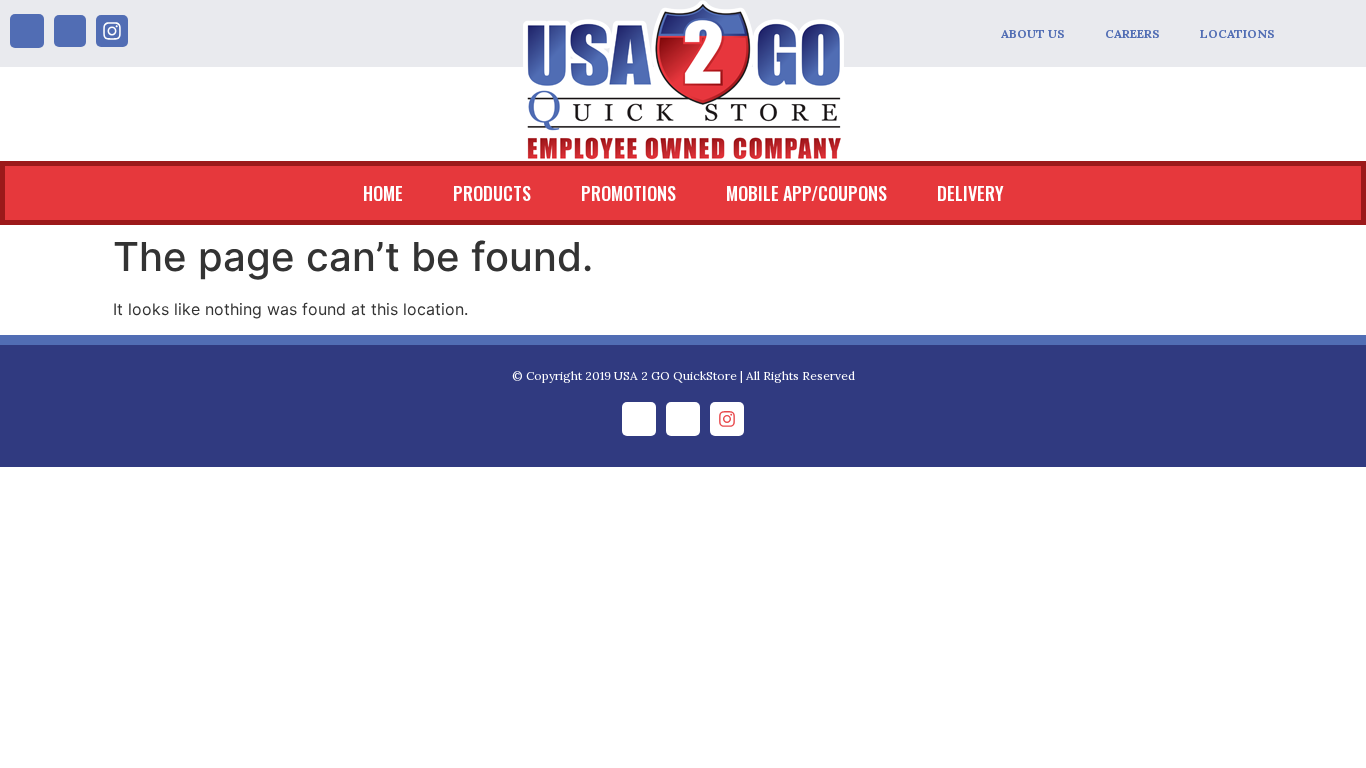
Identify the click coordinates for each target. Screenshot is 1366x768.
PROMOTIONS (628, 193)
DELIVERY (970, 193)
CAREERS (1132, 33)
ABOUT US (1033, 33)
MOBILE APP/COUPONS (806, 193)
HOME (383, 193)
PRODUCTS (492, 193)
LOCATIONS (1237, 33)
